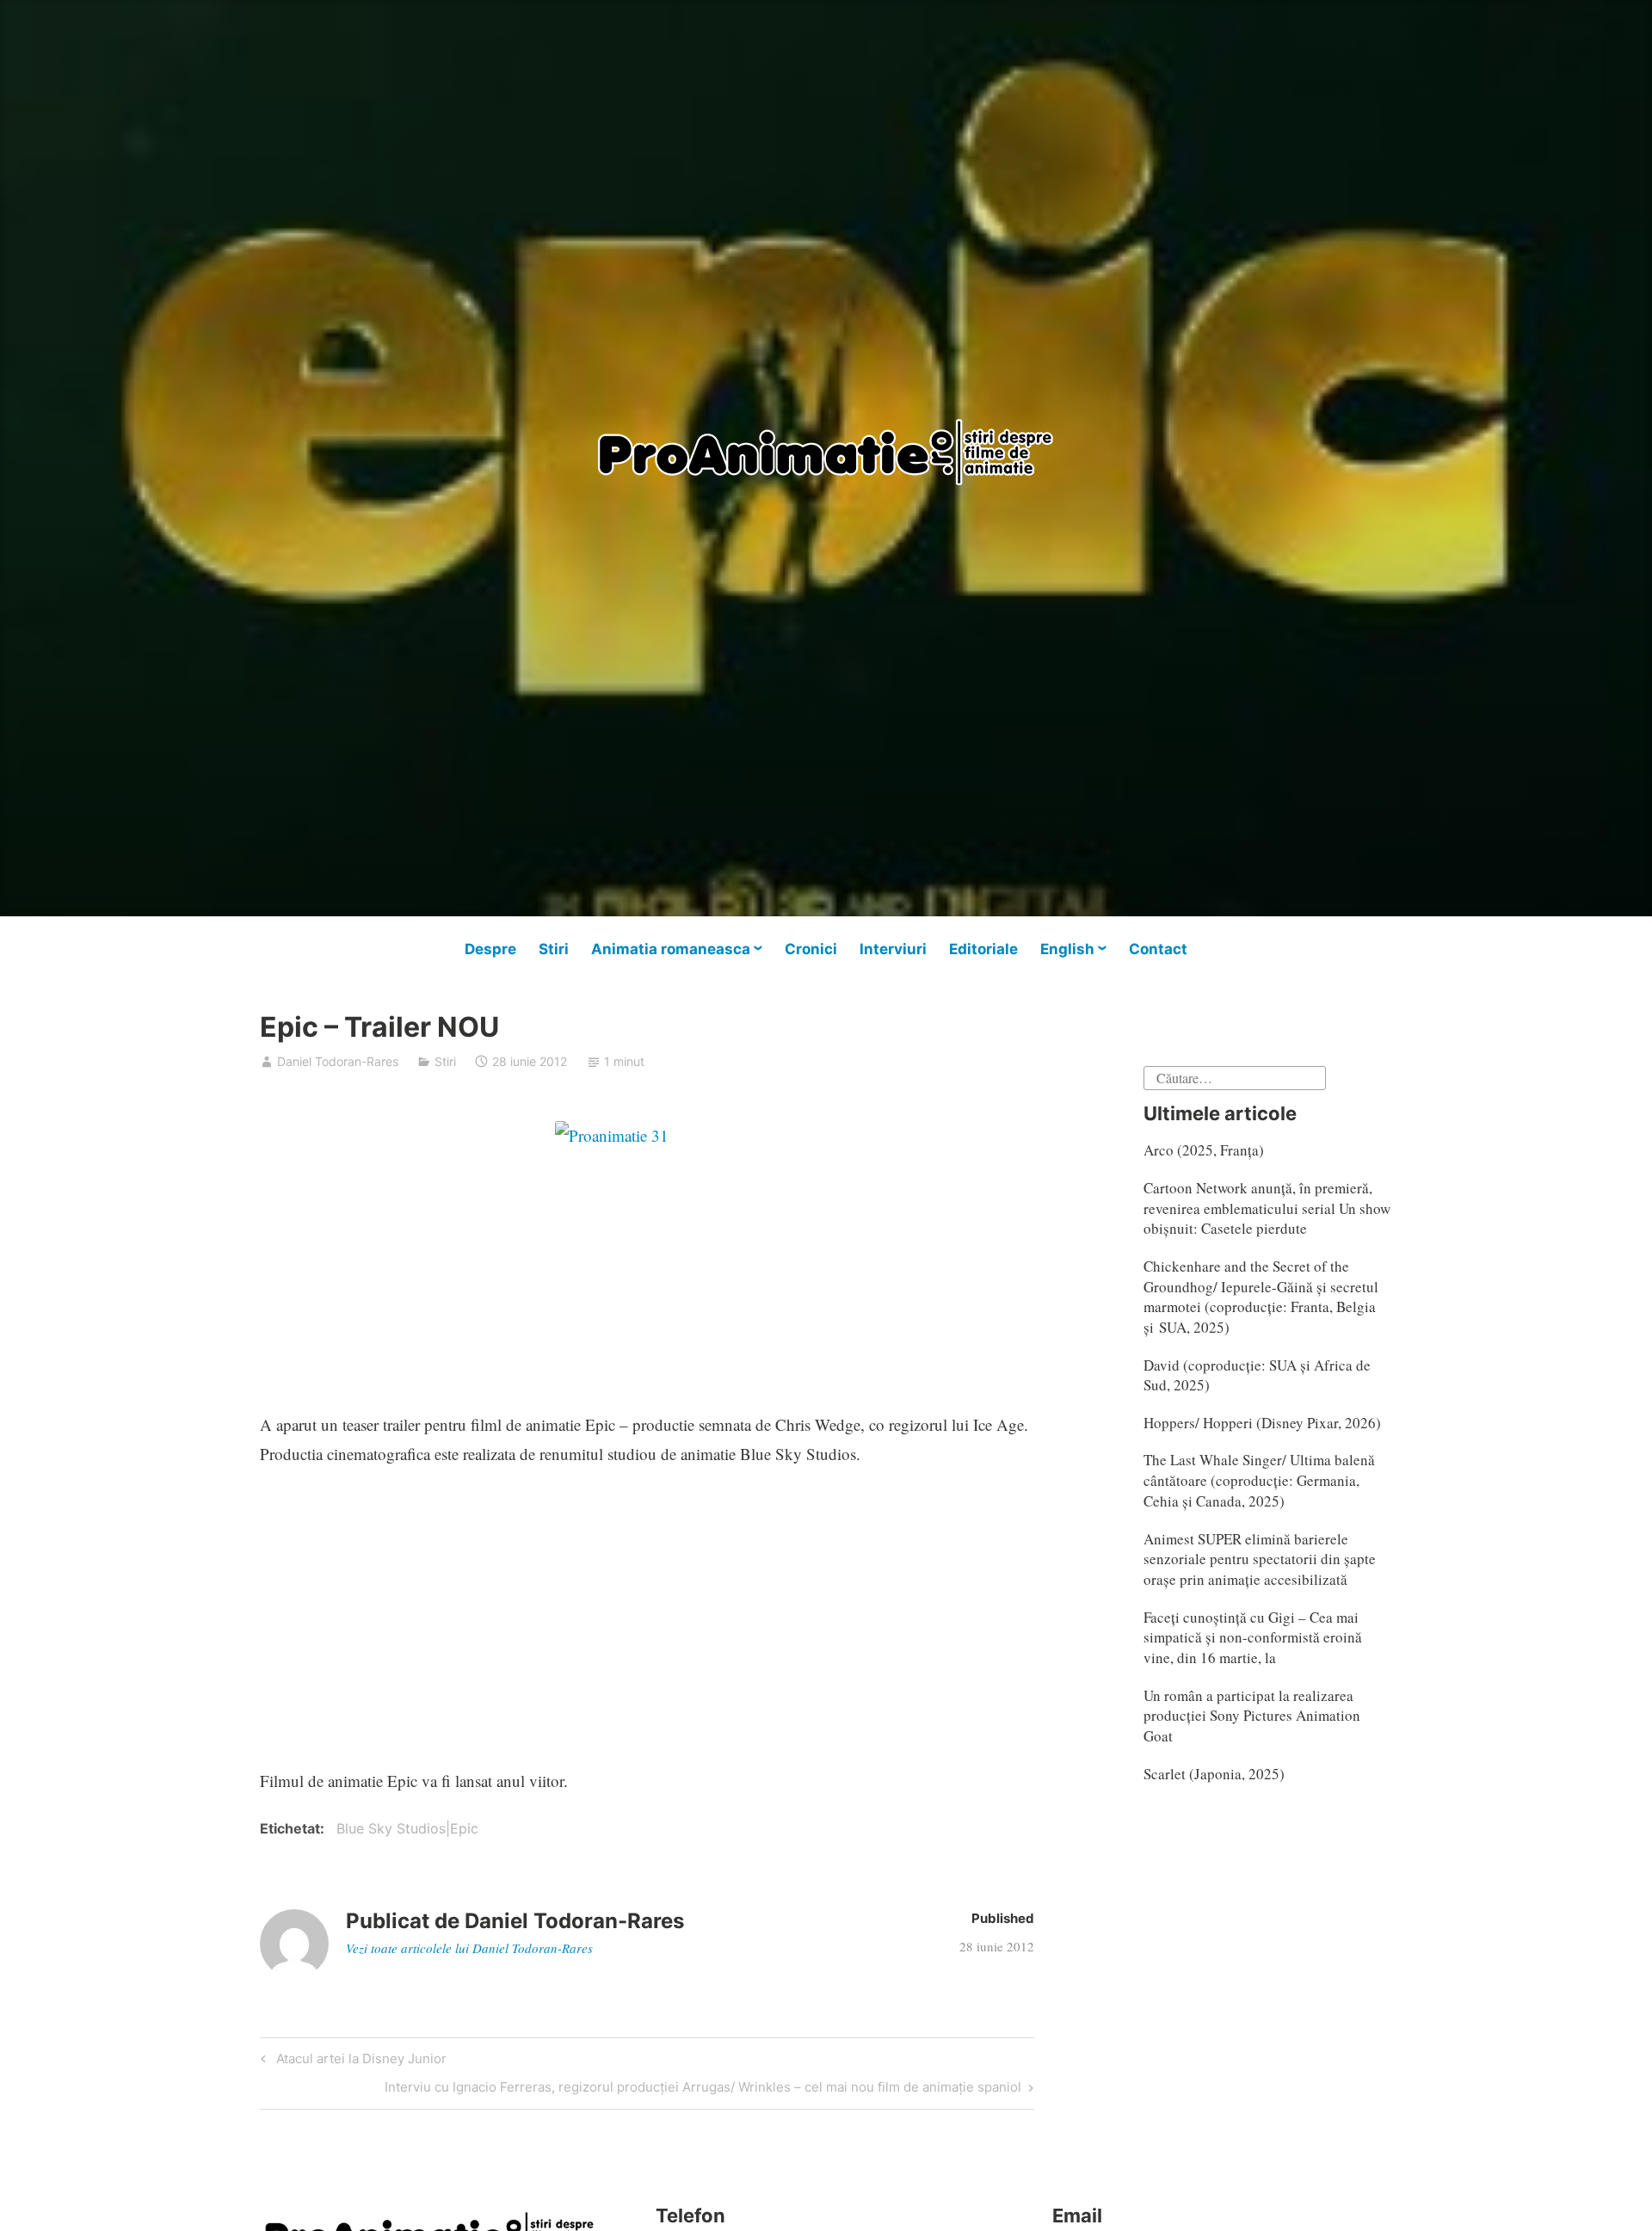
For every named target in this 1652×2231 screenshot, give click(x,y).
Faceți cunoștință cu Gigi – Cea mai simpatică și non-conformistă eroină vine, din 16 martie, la (1253, 1638)
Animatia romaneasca (671, 949)
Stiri (554, 949)
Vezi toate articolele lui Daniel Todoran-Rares (469, 1948)
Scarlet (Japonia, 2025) (1214, 1774)
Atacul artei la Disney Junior (359, 2062)
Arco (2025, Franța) (1204, 1150)
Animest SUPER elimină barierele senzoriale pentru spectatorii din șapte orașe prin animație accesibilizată (1260, 1559)
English (1067, 949)
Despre (490, 949)
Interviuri (893, 949)
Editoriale (983, 949)
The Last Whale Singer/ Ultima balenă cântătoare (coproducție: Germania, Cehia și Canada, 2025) (1259, 1480)
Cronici (811, 949)
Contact (1158, 949)
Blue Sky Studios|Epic (407, 1828)
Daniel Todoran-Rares (338, 1061)
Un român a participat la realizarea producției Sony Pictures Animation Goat (1252, 1716)
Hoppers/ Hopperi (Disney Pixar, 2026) (1262, 1423)
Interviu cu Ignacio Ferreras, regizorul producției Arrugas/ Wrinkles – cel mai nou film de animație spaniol (703, 2090)
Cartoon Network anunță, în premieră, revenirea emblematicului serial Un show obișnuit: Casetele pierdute (1267, 1208)
